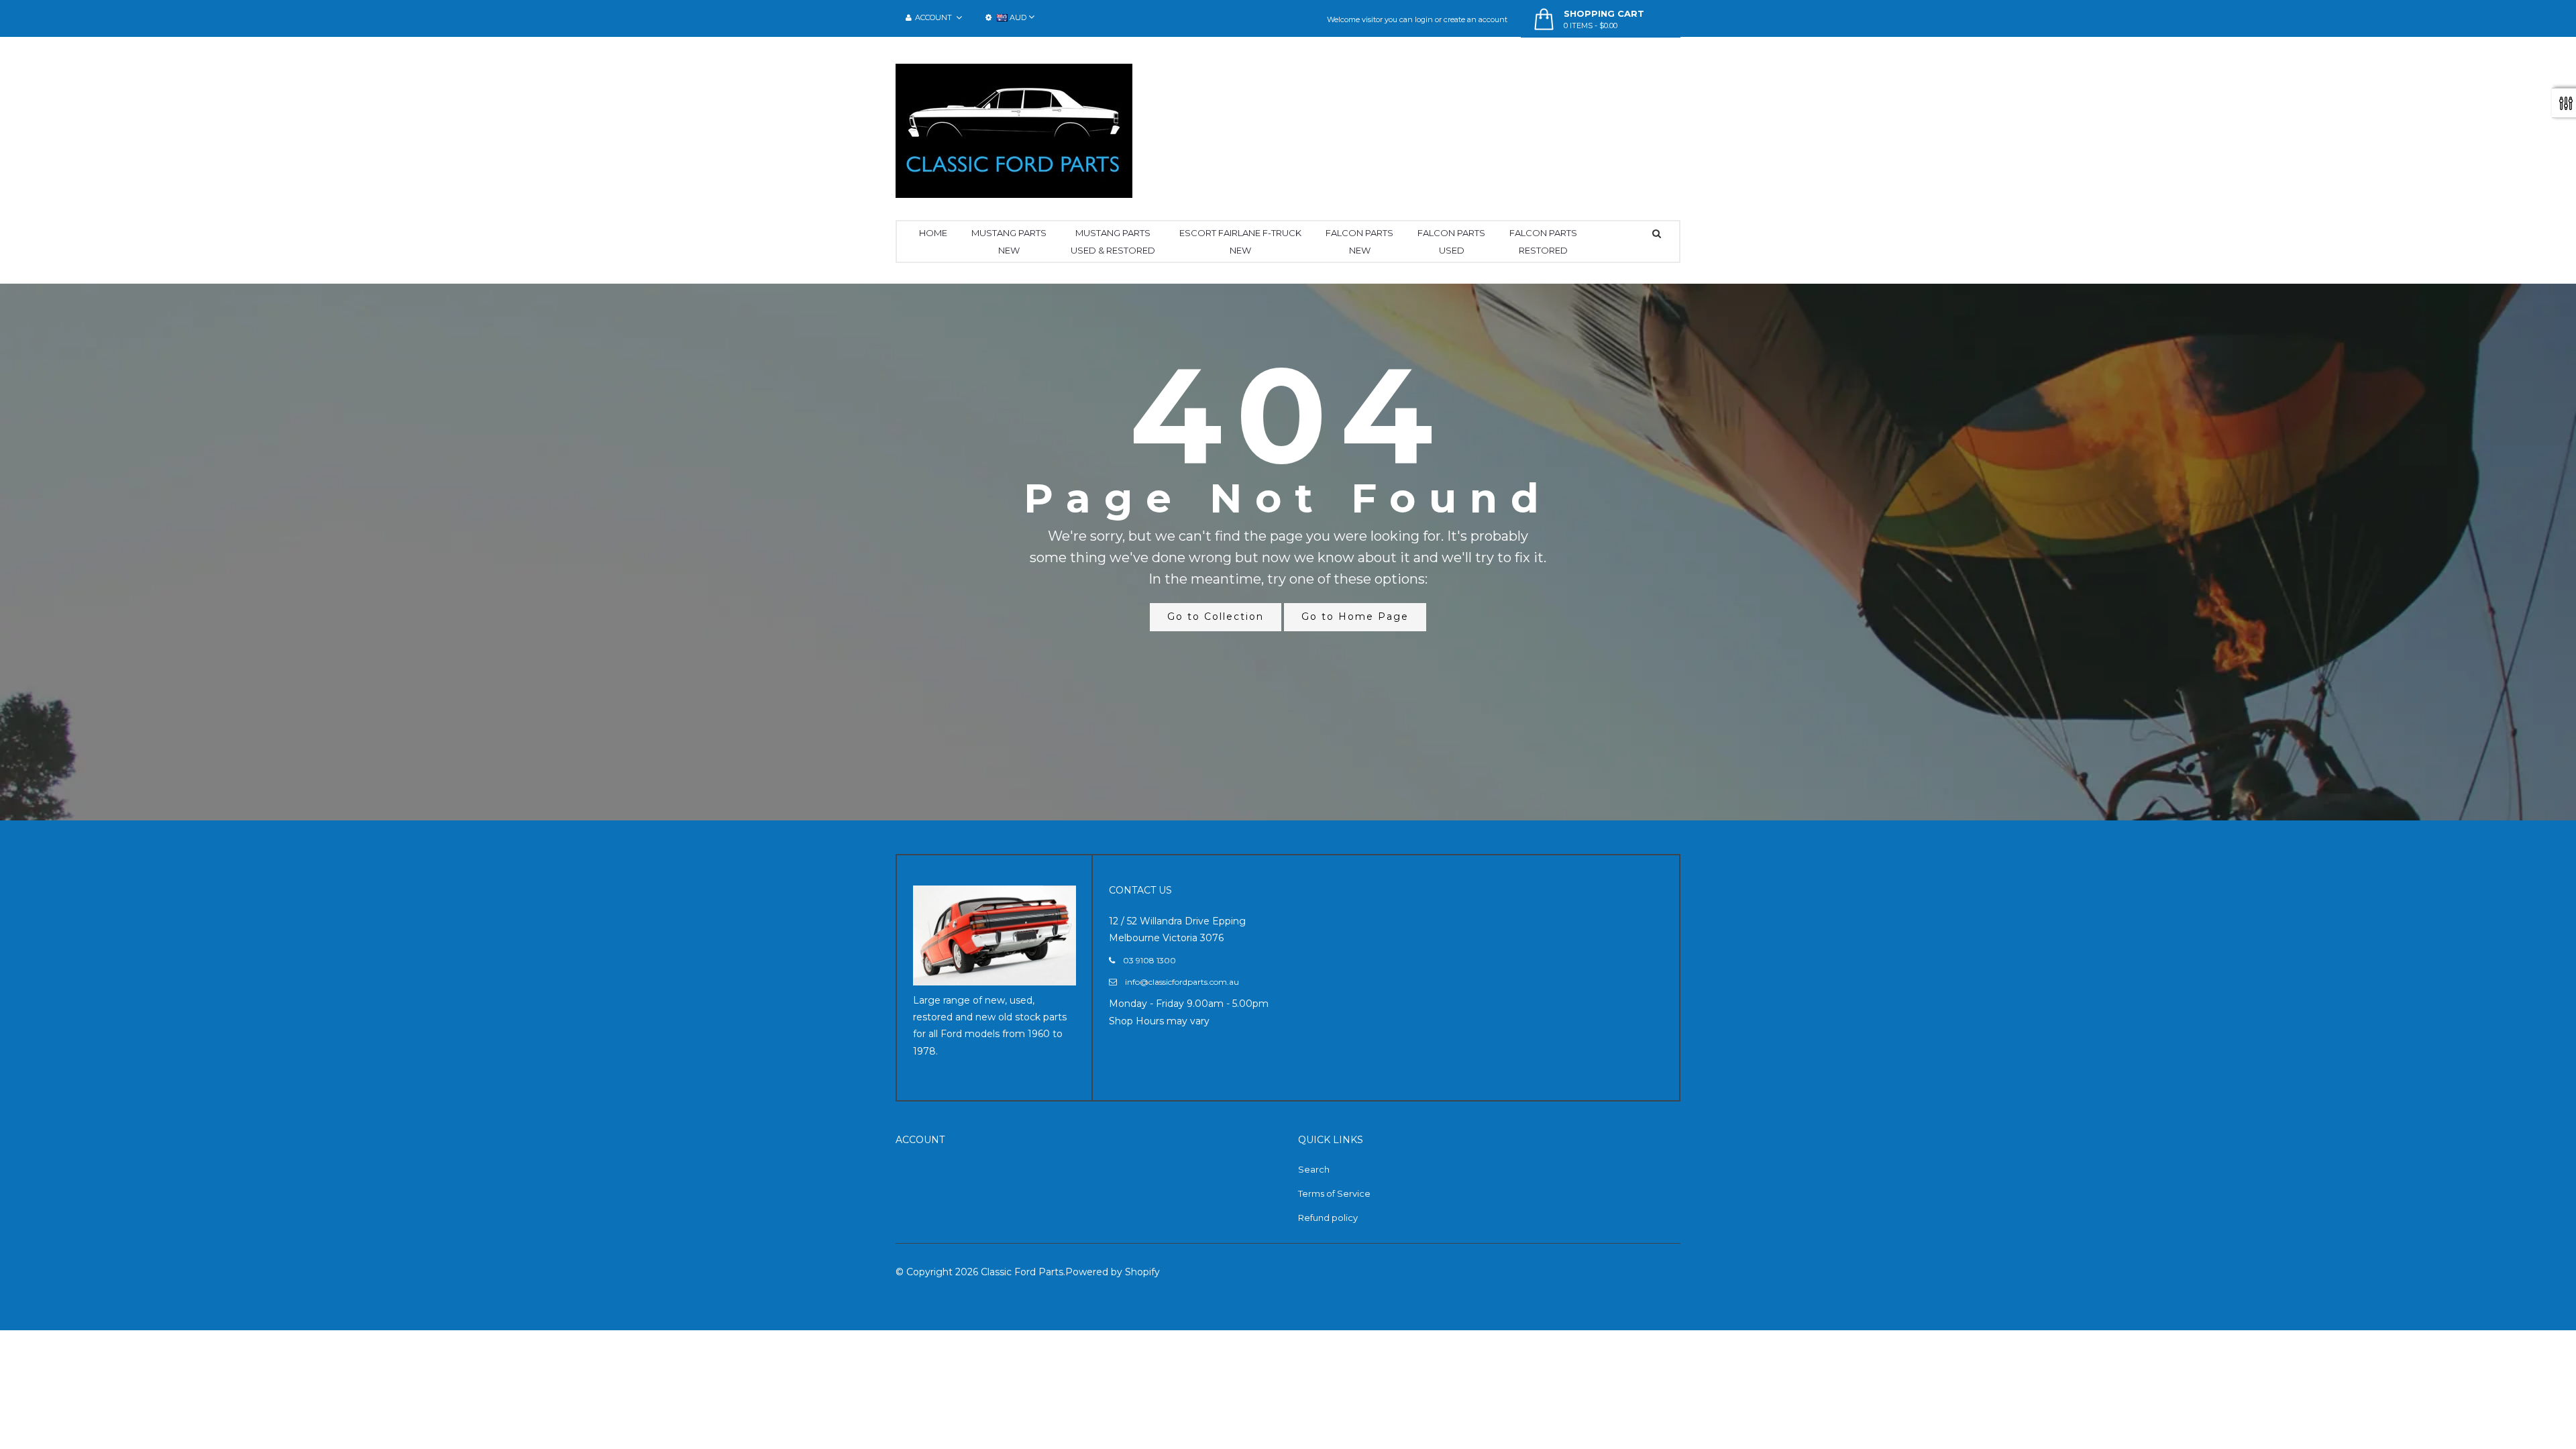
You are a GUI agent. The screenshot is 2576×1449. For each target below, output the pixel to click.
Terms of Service (1334, 1193)
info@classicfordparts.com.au (1182, 982)
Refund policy (1328, 1218)
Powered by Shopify (1113, 1272)
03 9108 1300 (1149, 960)
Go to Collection (1216, 616)
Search (1314, 1169)
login (1424, 19)
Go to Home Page (1355, 616)
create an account (1475, 19)
